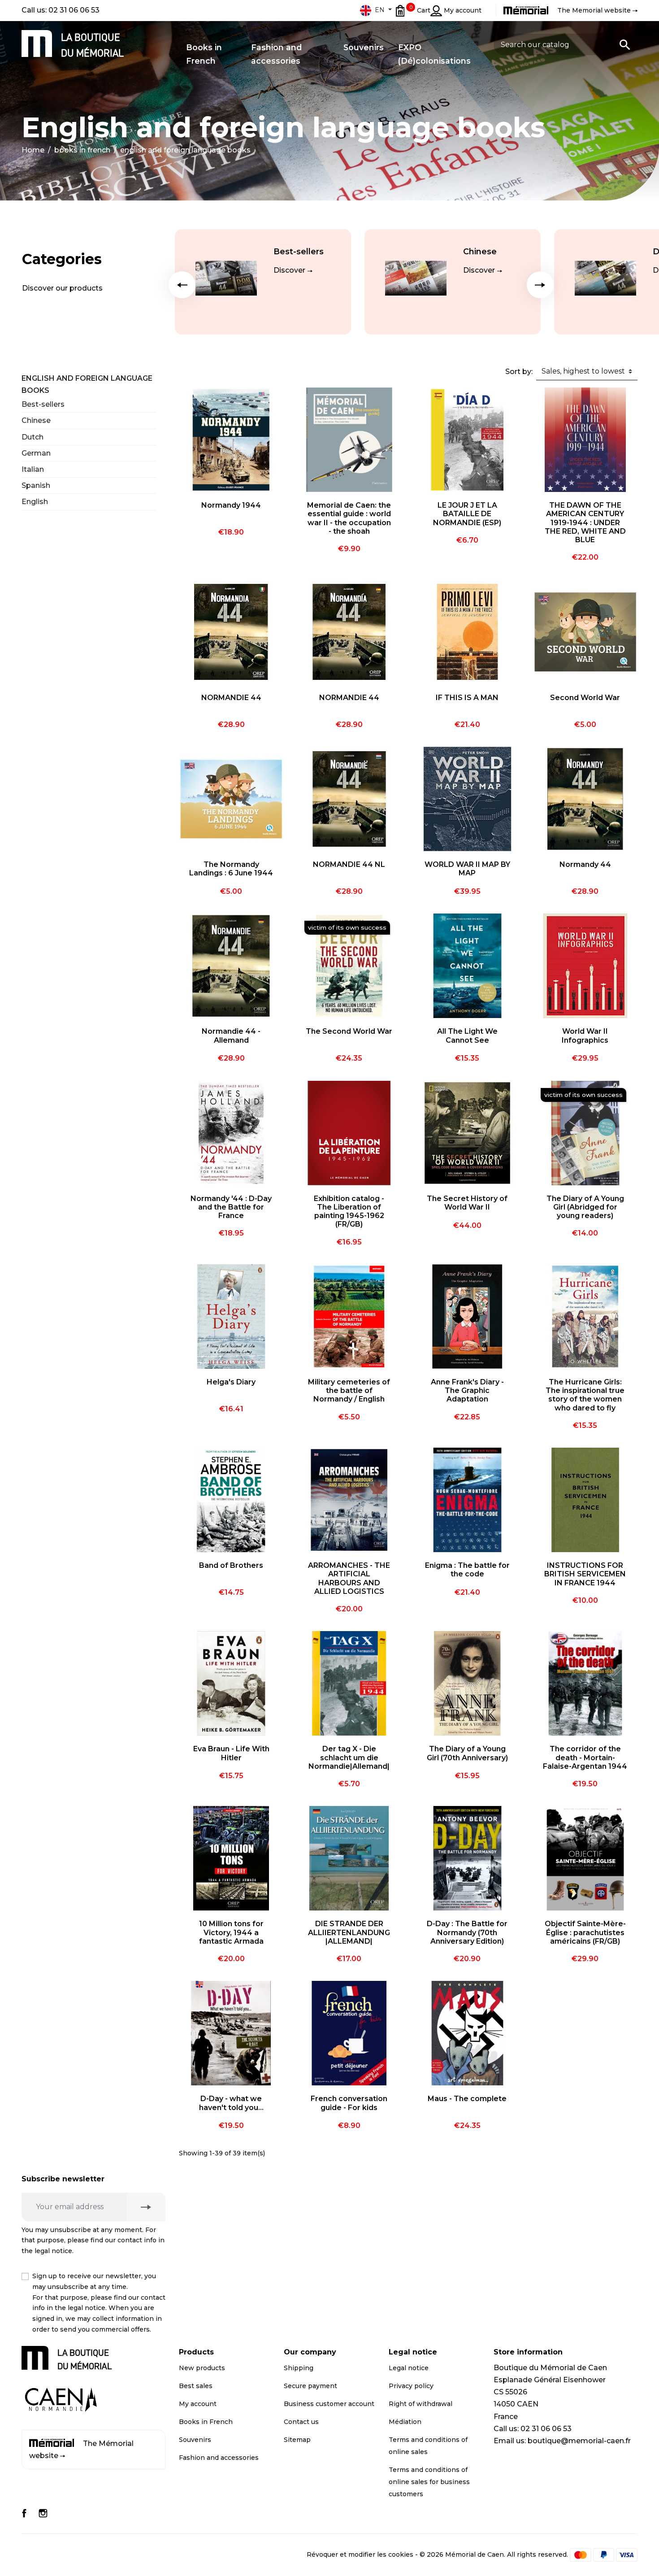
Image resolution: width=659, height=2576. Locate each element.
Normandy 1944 (231, 505)
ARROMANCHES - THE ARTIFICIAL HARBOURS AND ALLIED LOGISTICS (349, 1578)
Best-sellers (299, 252)
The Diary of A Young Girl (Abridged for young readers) (585, 1207)
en (380, 10)
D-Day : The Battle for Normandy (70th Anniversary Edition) (467, 1932)
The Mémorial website (81, 2450)
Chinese (480, 252)
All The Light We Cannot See (467, 1036)
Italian (33, 469)
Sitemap (297, 2440)
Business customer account (329, 2404)
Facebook (24, 2513)
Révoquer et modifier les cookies (360, 2554)
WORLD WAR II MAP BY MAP (467, 869)
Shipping (299, 2368)
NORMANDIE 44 (231, 698)
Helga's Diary (231, 1382)
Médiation (405, 2422)
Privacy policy (411, 2386)
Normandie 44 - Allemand (231, 1036)
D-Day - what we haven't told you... (231, 2103)
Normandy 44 (585, 864)
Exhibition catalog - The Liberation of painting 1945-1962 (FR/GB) (349, 1212)
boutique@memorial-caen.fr (579, 2441)
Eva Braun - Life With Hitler (231, 1753)
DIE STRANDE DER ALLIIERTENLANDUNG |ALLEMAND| (349, 1932)
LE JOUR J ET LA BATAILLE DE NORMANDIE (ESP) (467, 514)
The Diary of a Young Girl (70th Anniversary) (467, 1753)
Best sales (196, 2386)
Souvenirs (195, 2440)
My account (198, 2404)
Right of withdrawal (421, 2404)
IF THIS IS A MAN (467, 698)
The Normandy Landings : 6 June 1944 (231, 869)
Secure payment (310, 2386)
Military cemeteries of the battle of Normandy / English (349, 1390)
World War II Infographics (585, 1036)
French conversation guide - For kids (349, 2103)
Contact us (301, 2422)
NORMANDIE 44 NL (349, 864)
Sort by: (519, 372)
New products (202, 2368)
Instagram (43, 2513)
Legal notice (409, 2368)
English (35, 502)
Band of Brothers (231, 1565)
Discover (289, 270)
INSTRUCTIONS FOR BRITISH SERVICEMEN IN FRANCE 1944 (585, 1574)
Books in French (206, 2422)
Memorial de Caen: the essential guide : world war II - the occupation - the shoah (349, 518)
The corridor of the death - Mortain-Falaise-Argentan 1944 (585, 1757)
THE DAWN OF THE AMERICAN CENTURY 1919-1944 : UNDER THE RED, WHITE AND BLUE (585, 522)
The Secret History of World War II (467, 1203)
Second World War (585, 698)
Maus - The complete (467, 2099)
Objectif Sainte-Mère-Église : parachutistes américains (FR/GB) (585, 1932)
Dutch (33, 437)
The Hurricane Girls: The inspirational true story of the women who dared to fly (585, 1395)
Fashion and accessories (219, 2458)
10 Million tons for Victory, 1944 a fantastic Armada (231, 1932)
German (36, 453)
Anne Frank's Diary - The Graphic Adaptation (467, 1390)
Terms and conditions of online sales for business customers (429, 2482)
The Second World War (349, 1031)
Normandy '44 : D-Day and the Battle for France (231, 1207)
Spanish (36, 485)
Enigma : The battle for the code (467, 1570)
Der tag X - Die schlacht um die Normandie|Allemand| (349, 1757)
